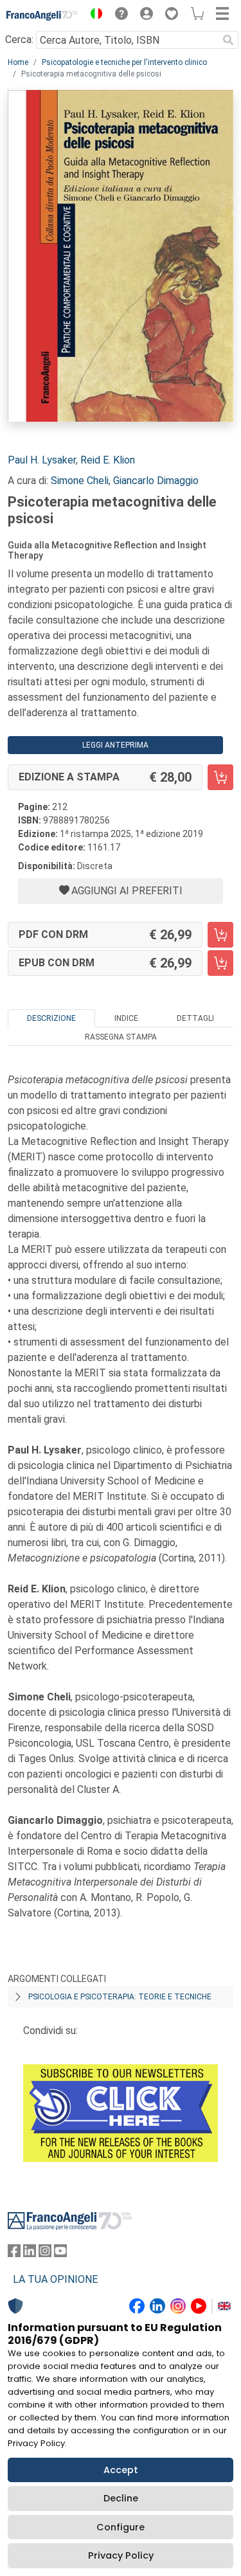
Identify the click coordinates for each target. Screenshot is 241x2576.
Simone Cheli (80, 481)
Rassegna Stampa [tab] (121, 1037)
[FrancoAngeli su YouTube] (60, 2254)
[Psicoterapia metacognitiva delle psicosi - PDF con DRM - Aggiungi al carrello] (220, 935)
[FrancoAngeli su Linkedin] (30, 2254)
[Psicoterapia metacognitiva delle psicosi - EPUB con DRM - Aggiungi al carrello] (220, 963)
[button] (93, 15)
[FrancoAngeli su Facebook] (14, 2254)
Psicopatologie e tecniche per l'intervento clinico (124, 62)
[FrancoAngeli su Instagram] (45, 2254)
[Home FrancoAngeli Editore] (42, 15)
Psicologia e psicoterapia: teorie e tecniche (120, 1997)
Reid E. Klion (108, 460)
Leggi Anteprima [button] (115, 745)
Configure (121, 2527)
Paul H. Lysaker (42, 460)
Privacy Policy (121, 2555)
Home (18, 62)
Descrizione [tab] (51, 1018)
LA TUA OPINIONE (55, 2279)
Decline (121, 2498)
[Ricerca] (228, 40)
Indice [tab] (126, 1018)
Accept (121, 2470)
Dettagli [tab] (195, 1018)
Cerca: (19, 40)
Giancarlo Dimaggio (156, 481)
